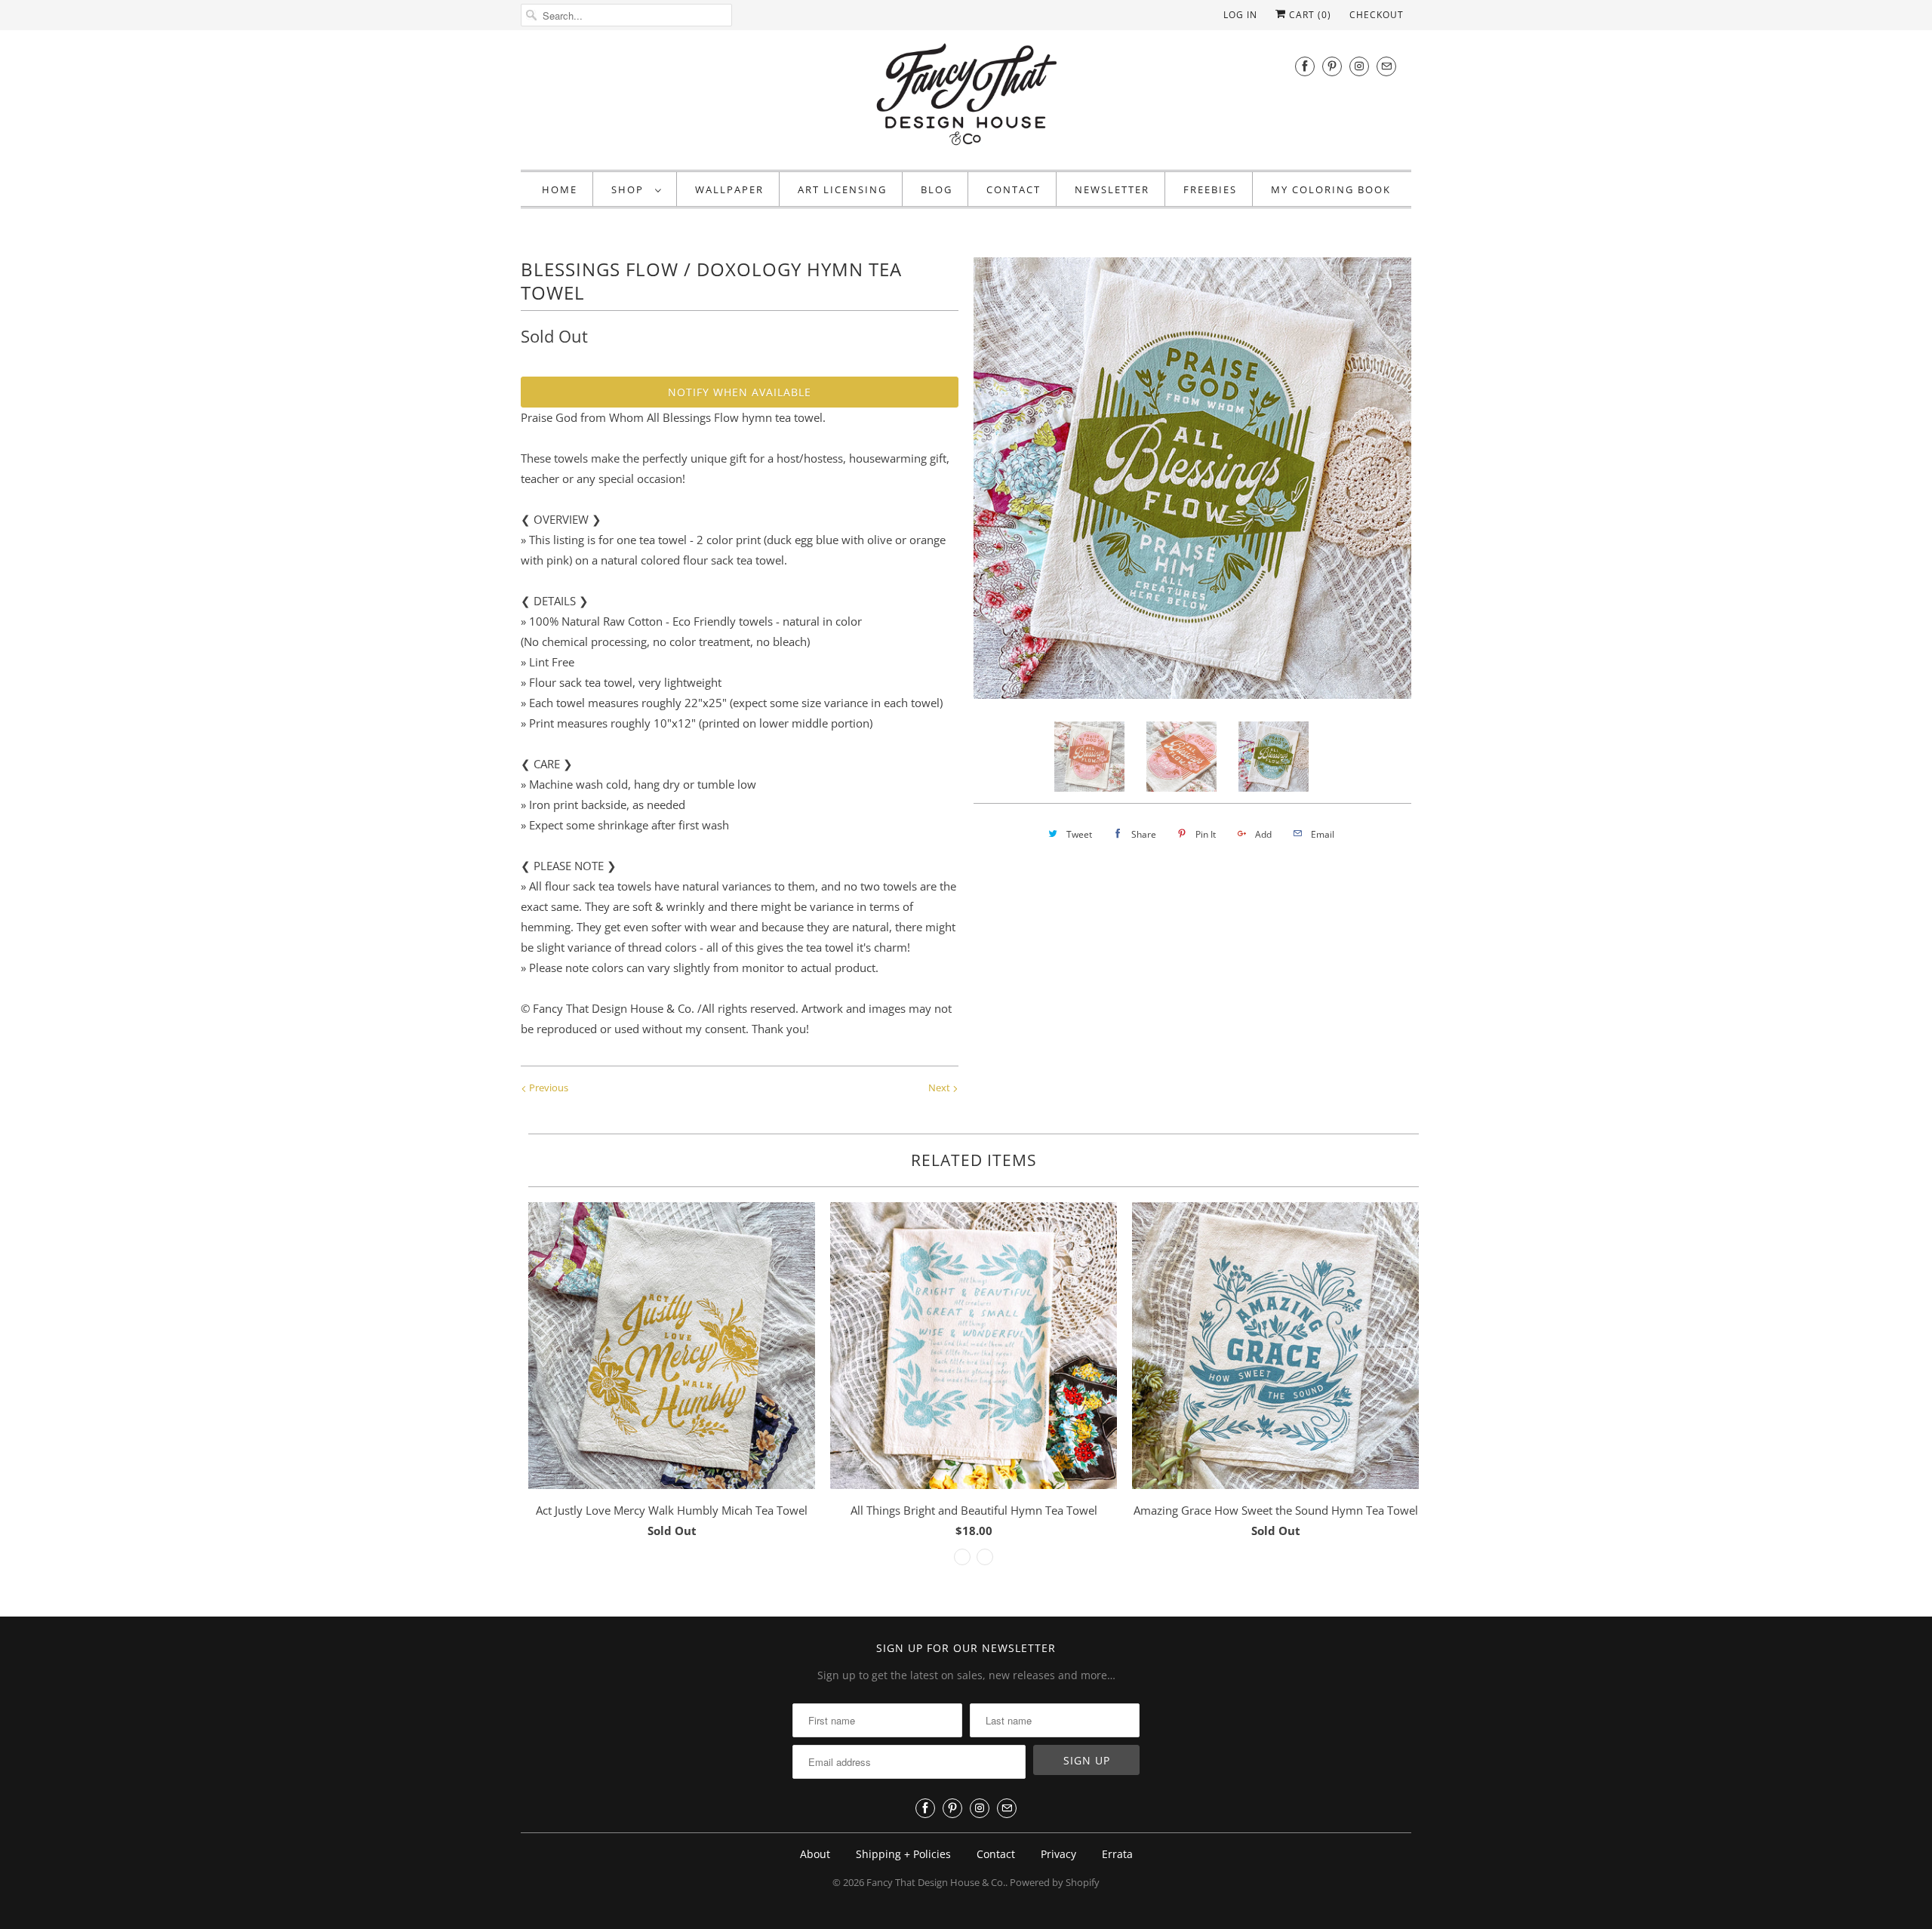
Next (940, 1088)
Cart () (1309, 15)
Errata (1117, 1854)
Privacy (1058, 1854)
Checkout (1377, 15)
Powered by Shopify (1055, 1882)
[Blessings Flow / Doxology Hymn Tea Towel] (1279, 476)
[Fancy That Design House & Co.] (966, 98)
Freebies (1210, 189)
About (815, 1854)
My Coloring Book (1331, 189)
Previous (548, 1088)
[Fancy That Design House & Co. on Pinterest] (1332, 66)
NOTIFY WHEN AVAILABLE (740, 392)
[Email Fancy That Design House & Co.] (1386, 66)
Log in (1240, 15)
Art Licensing (842, 189)
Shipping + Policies (903, 1854)
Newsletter (1112, 189)
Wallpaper (729, 189)
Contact (1014, 189)
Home (560, 189)
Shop (629, 189)
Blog (937, 189)
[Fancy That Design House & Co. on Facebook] (1305, 66)
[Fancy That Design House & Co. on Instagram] (1359, 66)
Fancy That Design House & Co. (936, 1882)
